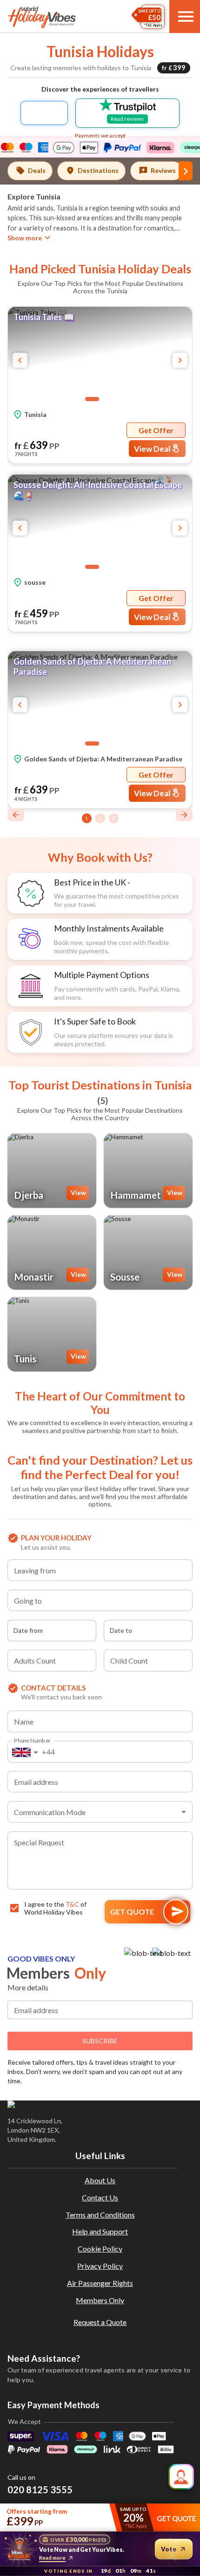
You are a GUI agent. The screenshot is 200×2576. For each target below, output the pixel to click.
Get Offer (156, 430)
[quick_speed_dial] (181, 2477)
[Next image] (180, 360)
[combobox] (100, 1570)
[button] (100, 356)
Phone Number (32, 1740)
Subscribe (100, 2041)
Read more (52, 2558)
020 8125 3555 (40, 2490)
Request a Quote (100, 2322)
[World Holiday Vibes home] (42, 17)
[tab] (30, 171)
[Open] (188, 1572)
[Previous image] (20, 360)
